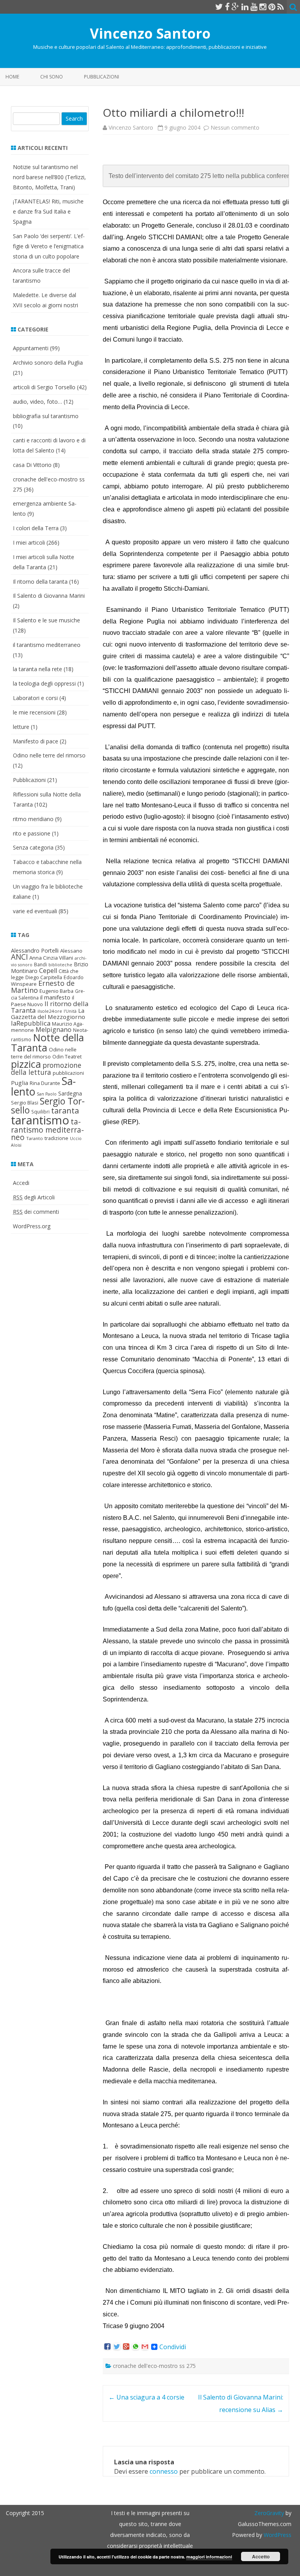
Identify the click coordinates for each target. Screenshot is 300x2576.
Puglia (20, 1083)
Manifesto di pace (36, 741)
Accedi (21, 1183)
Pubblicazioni (102, 77)
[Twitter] (219, 7)
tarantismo (40, 1120)
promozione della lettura (46, 1069)
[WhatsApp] (136, 2347)
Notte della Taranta (47, 1042)
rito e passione (32, 833)
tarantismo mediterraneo (47, 1129)
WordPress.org (32, 1226)
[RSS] (281, 7)
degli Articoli (34, 1197)
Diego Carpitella (44, 977)
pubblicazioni (68, 1073)
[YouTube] (254, 7)
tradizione (56, 1138)
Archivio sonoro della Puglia (48, 363)
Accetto (261, 2556)
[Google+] (126, 2347)
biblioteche (60, 965)
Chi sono (52, 77)
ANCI (19, 957)
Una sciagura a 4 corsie (146, 2397)
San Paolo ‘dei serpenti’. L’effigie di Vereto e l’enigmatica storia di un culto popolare (49, 246)
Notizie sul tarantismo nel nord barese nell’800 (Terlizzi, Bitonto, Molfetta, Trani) (49, 177)
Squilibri (40, 1112)
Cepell (48, 971)
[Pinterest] (272, 7)
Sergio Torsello (48, 1105)
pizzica (26, 1064)
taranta (65, 1111)
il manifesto (55, 997)
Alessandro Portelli (35, 950)
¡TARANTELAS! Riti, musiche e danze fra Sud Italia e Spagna (48, 211)
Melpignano (54, 1030)
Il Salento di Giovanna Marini (49, 596)
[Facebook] (227, 7)
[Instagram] (263, 7)
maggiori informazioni (209, 2557)
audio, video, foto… (37, 402)
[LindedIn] (245, 7)
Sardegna (70, 1093)
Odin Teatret (67, 1056)
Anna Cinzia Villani (51, 958)
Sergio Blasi (25, 1103)
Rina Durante (45, 1083)
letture (21, 727)
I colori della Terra (36, 528)
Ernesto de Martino (43, 987)
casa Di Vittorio (32, 465)
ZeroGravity (269, 2513)
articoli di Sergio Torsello (44, 387)
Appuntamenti (31, 348)
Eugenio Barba (56, 991)
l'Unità (70, 1011)
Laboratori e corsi (35, 698)
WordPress (277, 2535)
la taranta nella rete (37, 669)
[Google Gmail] (145, 2347)
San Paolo (47, 1094)
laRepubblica (31, 1023)
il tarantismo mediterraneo (47, 645)
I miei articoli (29, 542)
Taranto (35, 1138)
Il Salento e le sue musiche (46, 620)
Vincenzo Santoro (150, 33)
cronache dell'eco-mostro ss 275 (154, 2366)
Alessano (71, 951)
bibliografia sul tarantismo (46, 416)
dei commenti (36, 1212)
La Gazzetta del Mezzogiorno (48, 1014)
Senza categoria (33, 847)
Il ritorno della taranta (40, 582)
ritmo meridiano (33, 819)
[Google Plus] (236, 7)
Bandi (40, 965)
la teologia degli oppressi (44, 683)
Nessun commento (235, 127)
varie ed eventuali (35, 911)
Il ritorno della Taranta (50, 1007)
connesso (164, 2471)
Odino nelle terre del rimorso (49, 755)
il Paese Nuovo (43, 1001)
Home (12, 77)
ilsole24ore (50, 1011)
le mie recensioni (34, 712)
